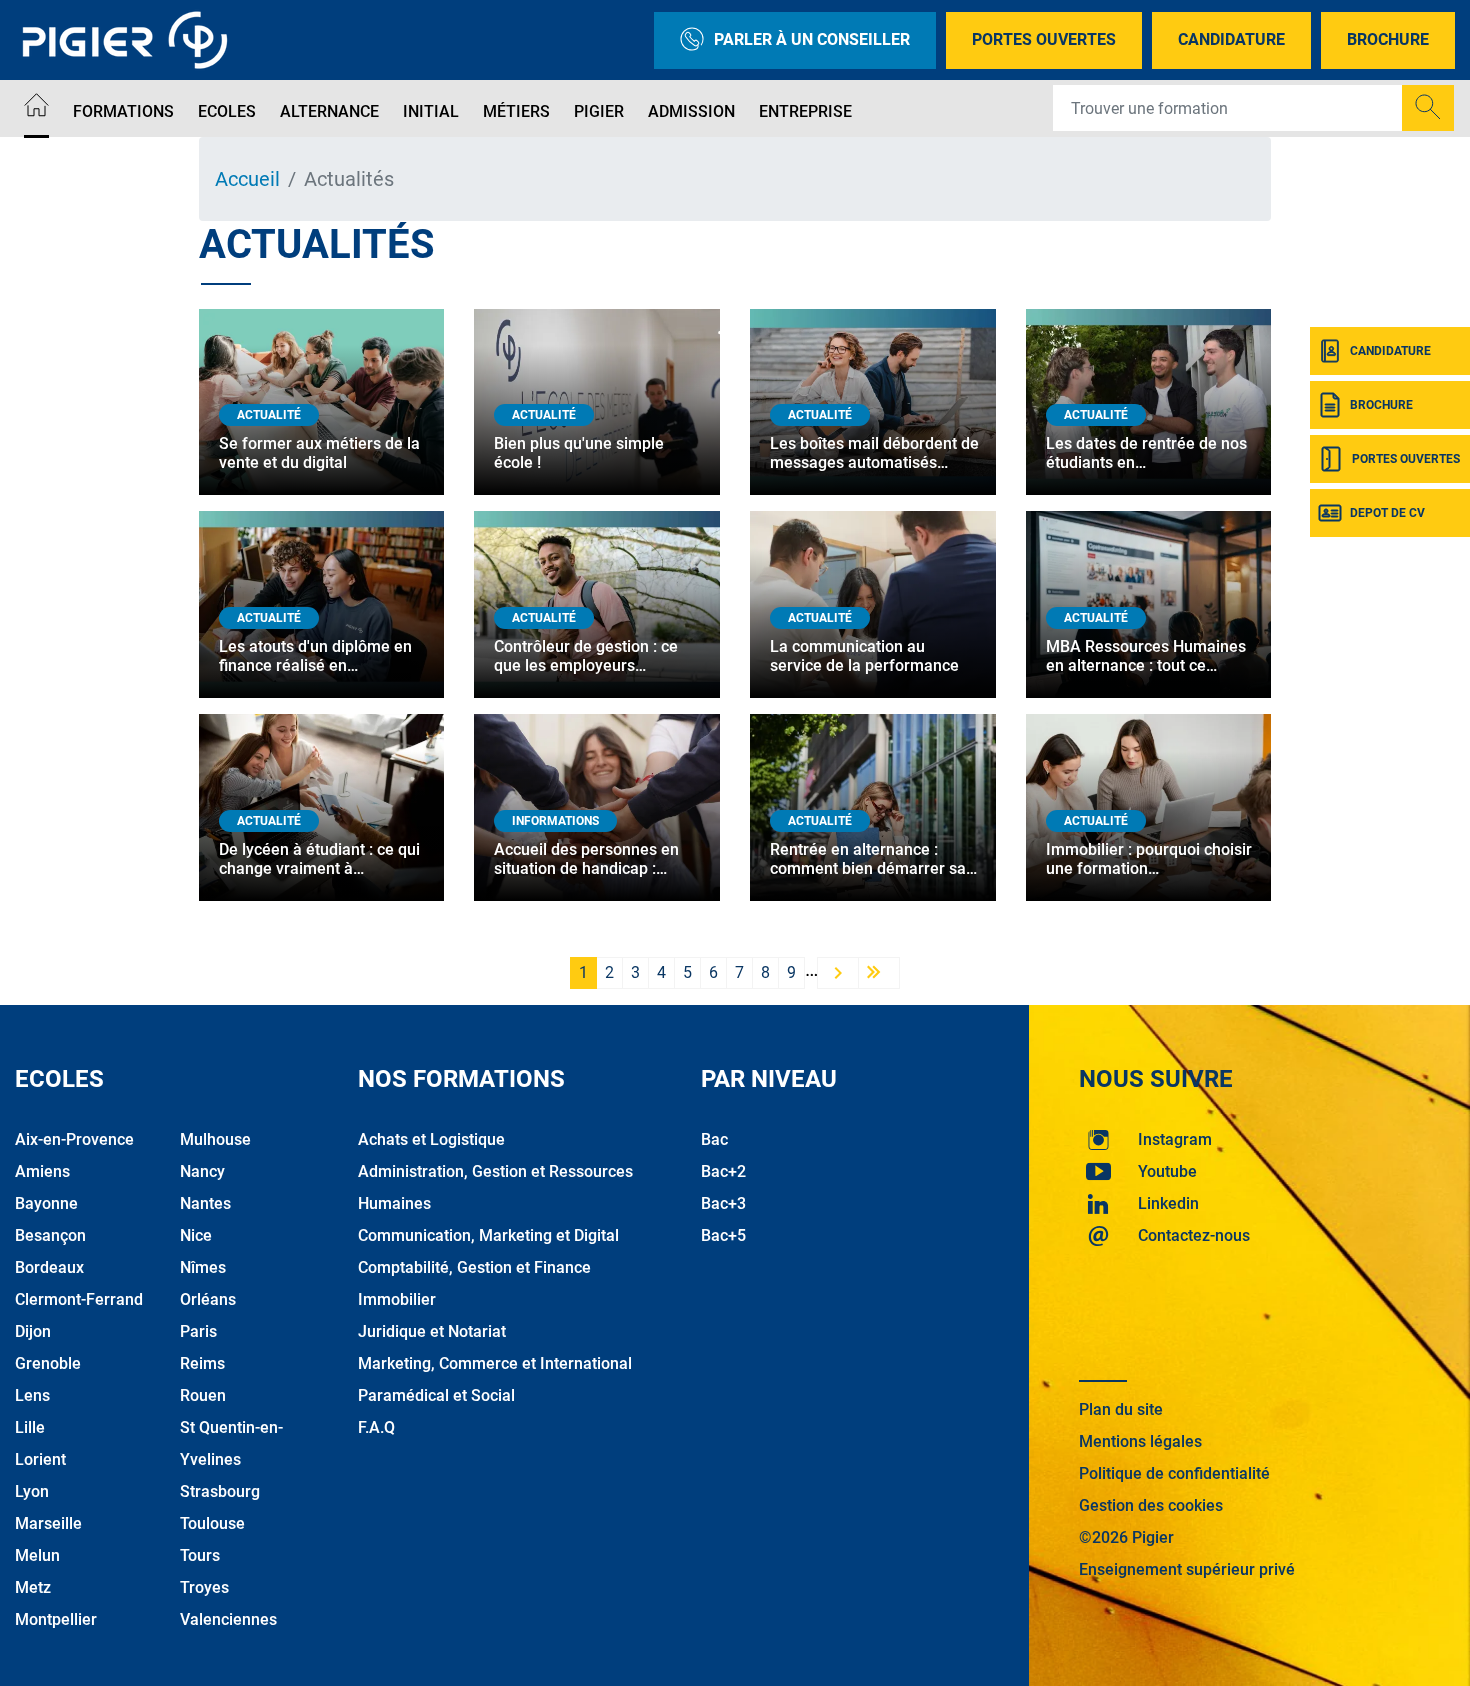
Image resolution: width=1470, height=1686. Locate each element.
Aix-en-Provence (74, 1139)
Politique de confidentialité (1174, 1473)
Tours (200, 1555)
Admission (691, 111)
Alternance (329, 111)
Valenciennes (228, 1619)
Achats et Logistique (431, 1139)
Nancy (202, 1171)
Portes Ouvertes (1044, 39)
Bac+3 (723, 1203)
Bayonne (46, 1203)
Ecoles (227, 111)
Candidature (1231, 39)
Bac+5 (723, 1235)
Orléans (208, 1299)
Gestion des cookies (1151, 1505)
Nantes (205, 1203)
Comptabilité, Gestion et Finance (474, 1267)
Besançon (50, 1235)
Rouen (203, 1395)
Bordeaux (49, 1267)
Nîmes (203, 1267)
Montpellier (56, 1619)
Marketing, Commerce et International (495, 1363)
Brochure (1388, 39)
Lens (32, 1395)
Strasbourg (220, 1491)
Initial (431, 111)
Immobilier (397, 1299)
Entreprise (805, 111)
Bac (714, 1139)
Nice (196, 1235)
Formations (123, 111)
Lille (30, 1427)
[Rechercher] (1428, 108)
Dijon (33, 1331)
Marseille (48, 1523)
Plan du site (1121, 1409)
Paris (198, 1331)
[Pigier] (130, 40)
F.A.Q (376, 1427)
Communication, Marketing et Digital (488, 1235)
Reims (202, 1363)
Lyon (32, 1491)
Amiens (42, 1171)
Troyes (204, 1587)
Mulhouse (215, 1139)
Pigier (599, 111)
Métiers (516, 111)
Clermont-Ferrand (79, 1299)
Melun (37, 1555)
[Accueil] (36, 108)
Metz (33, 1587)
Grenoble (48, 1363)
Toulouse (212, 1523)
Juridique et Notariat (432, 1331)
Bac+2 (723, 1171)
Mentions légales (1140, 1441)
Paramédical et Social (436, 1395)
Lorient (40, 1459)
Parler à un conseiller (812, 39)
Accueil (247, 179)
